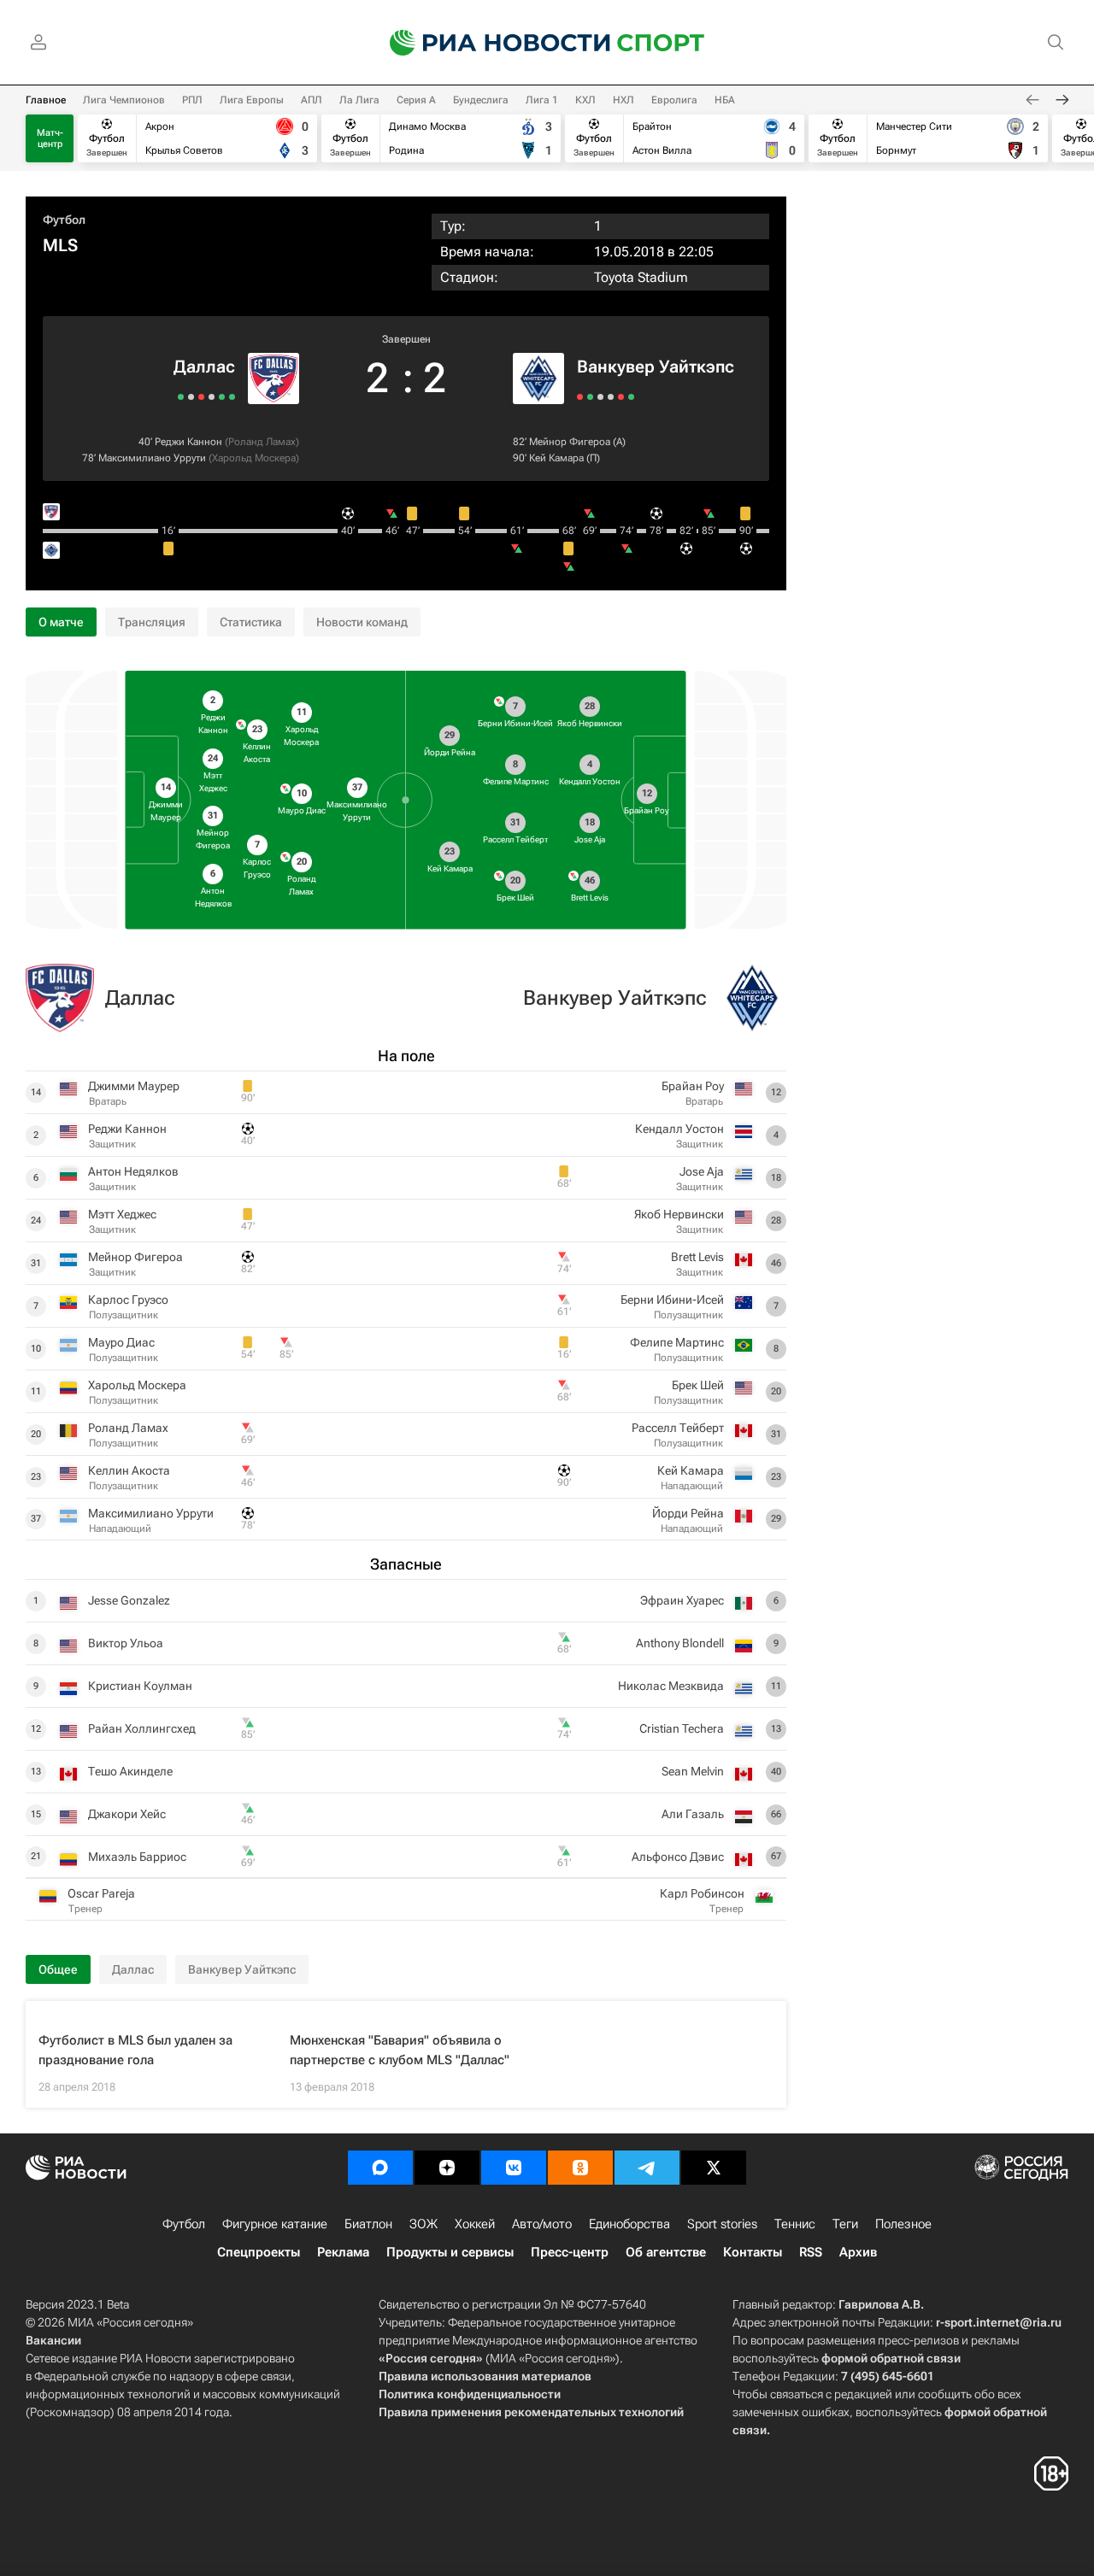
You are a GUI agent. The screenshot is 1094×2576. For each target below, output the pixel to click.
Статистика (251, 622)
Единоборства (629, 2224)
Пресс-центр (570, 2252)
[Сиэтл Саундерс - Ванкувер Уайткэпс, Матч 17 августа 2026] (590, 397)
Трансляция (152, 622)
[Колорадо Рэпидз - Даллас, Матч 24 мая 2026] (181, 397)
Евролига (674, 100)
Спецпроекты (259, 2252)
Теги (845, 2224)
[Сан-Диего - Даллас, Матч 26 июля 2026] (201, 397)
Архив (858, 2252)
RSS (811, 2252)
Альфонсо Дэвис (678, 1857)
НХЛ (623, 100)
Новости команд (362, 622)
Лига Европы (252, 100)
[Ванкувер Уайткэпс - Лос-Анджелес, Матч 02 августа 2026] (600, 397)
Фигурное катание (275, 2224)
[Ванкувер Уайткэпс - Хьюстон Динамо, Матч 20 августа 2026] (580, 397)
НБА (725, 100)
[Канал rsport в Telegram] (647, 2168)
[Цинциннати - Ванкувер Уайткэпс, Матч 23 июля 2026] (621, 397)
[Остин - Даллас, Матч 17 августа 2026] (222, 397)
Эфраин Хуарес (682, 1600)
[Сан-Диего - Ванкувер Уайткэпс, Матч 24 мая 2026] (631, 397)
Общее (58, 1969)
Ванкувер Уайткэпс (656, 367)
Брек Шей (698, 1385)
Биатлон (368, 2224)
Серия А (416, 100)
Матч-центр (50, 138)
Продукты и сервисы (450, 2252)
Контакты (753, 2252)
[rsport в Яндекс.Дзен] (447, 2168)
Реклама (343, 2252)
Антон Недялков (133, 1171)
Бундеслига (481, 100)
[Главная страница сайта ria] (489, 43)
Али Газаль (693, 1814)
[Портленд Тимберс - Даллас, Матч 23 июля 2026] (191, 397)
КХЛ (585, 100)
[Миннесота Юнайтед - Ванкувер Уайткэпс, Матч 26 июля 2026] (611, 397)
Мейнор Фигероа (570, 442)
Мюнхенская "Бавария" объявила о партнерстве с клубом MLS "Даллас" (400, 2050)
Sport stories (722, 2224)
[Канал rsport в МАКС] (380, 2168)
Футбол (64, 220)
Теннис (795, 2224)
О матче (61, 622)
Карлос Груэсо (128, 1300)
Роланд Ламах (262, 442)
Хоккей (475, 2224)
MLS (60, 245)
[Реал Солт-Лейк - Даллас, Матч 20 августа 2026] (232, 397)
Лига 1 (542, 100)
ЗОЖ (423, 2224)
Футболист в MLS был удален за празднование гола (135, 2050)
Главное (46, 100)
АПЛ (312, 100)
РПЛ (192, 100)
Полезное (903, 2224)
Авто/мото (542, 2224)
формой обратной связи (891, 2358)
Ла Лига (359, 100)
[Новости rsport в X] (714, 2168)
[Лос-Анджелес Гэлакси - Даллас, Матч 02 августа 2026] (212, 397)
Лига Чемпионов (124, 100)
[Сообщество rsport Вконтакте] (514, 2168)
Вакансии (53, 2340)
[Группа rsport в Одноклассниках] (580, 2168)
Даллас (204, 367)
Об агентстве (666, 2252)
